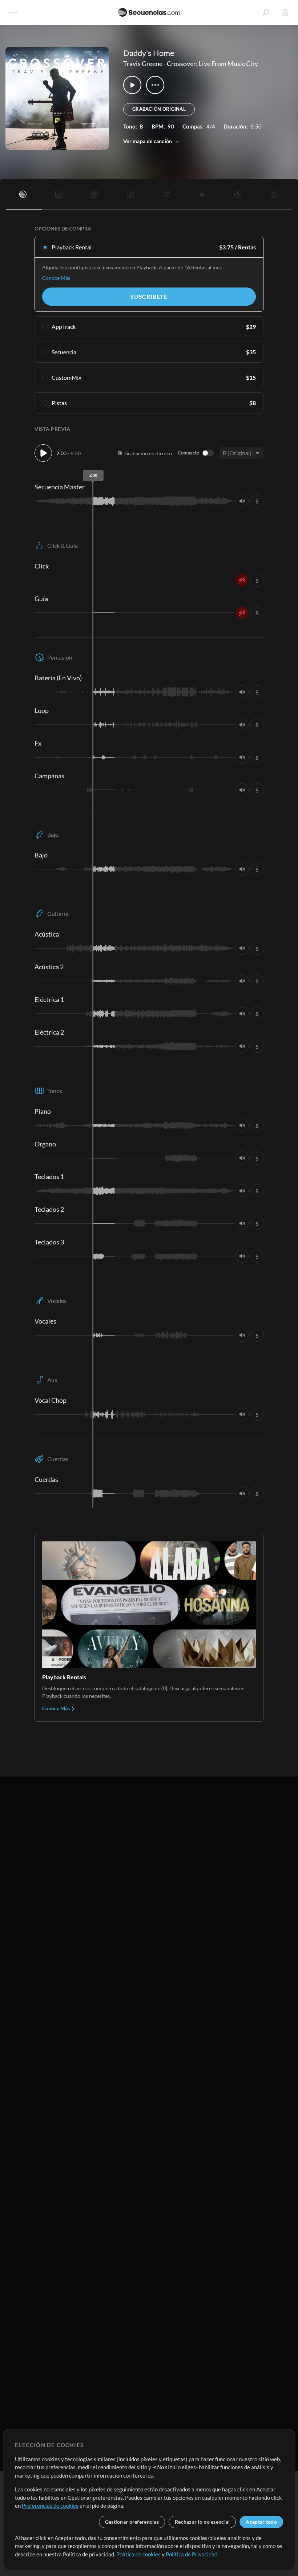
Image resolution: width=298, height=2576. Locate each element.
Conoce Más (56, 278)
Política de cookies (138, 2554)
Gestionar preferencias (132, 2522)
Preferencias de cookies (50, 2506)
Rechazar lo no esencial (202, 2522)
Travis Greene (143, 64)
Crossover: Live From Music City (212, 64)
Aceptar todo (261, 2522)
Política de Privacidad (192, 2554)
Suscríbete (149, 296)
